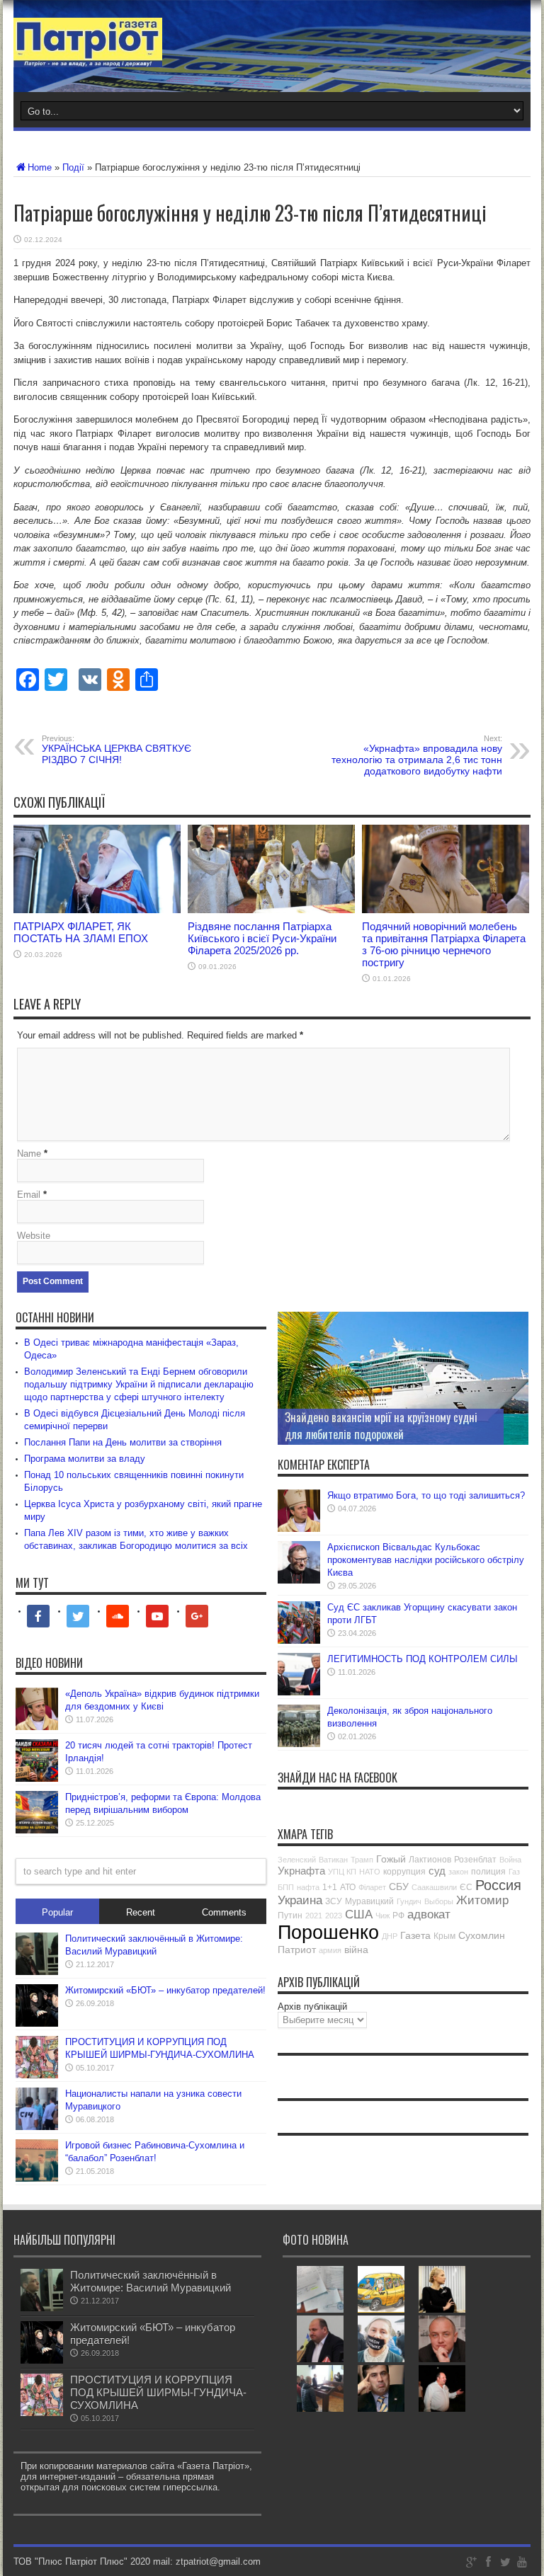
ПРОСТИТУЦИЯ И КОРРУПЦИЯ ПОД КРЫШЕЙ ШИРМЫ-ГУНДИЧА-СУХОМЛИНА (158, 2392)
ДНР (390, 1936)
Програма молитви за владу (85, 1459)
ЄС (466, 1887)
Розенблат (475, 1860)
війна (356, 1950)
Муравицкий (369, 1901)
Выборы (439, 1901)
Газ (514, 1872)
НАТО (370, 1872)
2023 (334, 1916)
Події (73, 167)
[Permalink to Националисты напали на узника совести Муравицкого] (37, 2127)
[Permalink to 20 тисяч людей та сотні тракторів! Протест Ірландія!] (37, 1779)
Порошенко (328, 1933)
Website (34, 1236)
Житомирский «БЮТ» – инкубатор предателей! (165, 1990)
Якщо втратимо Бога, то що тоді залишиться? (426, 1495)
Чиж (382, 1916)
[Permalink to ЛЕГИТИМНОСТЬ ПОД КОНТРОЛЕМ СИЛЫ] (299, 1692)
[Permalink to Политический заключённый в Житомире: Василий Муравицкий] (37, 1972)
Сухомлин (482, 1935)
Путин (290, 1916)
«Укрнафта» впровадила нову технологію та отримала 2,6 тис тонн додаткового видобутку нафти (417, 755)
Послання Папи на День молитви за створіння (123, 1442)
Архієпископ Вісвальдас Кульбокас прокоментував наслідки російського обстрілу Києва (426, 1560)
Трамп (362, 1860)
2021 (314, 1916)
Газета (415, 1935)
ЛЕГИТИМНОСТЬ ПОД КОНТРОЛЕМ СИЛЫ (423, 1659)
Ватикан (333, 1860)
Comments (224, 1912)
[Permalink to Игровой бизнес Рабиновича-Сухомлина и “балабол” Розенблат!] (37, 2179)
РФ (398, 1916)
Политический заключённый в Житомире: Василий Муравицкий (151, 2281)
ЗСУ (334, 1901)
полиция (488, 1872)
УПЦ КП (342, 1872)
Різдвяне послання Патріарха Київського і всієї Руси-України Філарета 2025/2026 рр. (262, 938)
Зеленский (297, 1860)
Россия (498, 1885)
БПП (286, 1887)
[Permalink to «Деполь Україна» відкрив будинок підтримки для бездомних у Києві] (37, 1727)
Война (510, 1860)
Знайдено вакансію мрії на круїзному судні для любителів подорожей (381, 1426)
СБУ (399, 1887)
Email (29, 1195)
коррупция (404, 1872)
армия (330, 1950)
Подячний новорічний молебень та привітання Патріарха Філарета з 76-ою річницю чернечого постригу (444, 944)
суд (437, 1871)
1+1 (330, 1887)
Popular (57, 1912)
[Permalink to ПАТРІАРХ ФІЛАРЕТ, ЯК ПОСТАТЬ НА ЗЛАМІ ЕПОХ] (97, 910)
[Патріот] (88, 57)
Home (40, 167)
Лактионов (430, 1860)
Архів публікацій (312, 2007)
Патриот (297, 1950)
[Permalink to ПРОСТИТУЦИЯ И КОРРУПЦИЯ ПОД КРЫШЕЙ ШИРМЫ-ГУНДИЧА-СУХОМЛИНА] (37, 2075)
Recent (141, 1912)
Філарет (372, 1887)
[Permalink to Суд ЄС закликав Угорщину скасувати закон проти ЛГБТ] (299, 1641)
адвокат (429, 1914)
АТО (348, 1887)
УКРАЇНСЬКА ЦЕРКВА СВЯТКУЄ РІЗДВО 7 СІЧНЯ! (117, 750)
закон (458, 1872)
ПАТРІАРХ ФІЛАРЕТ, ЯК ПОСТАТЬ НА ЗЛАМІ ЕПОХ (81, 932)
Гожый (391, 1859)
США (359, 1914)
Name (29, 1154)
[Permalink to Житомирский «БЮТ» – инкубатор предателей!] (37, 2023)
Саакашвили (434, 1887)
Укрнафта (301, 1871)
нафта (308, 1887)
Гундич (409, 1901)
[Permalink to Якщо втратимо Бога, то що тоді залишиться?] (299, 1529)
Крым (444, 1936)
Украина (300, 1900)
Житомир (482, 1900)
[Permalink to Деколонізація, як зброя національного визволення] (299, 1744)
